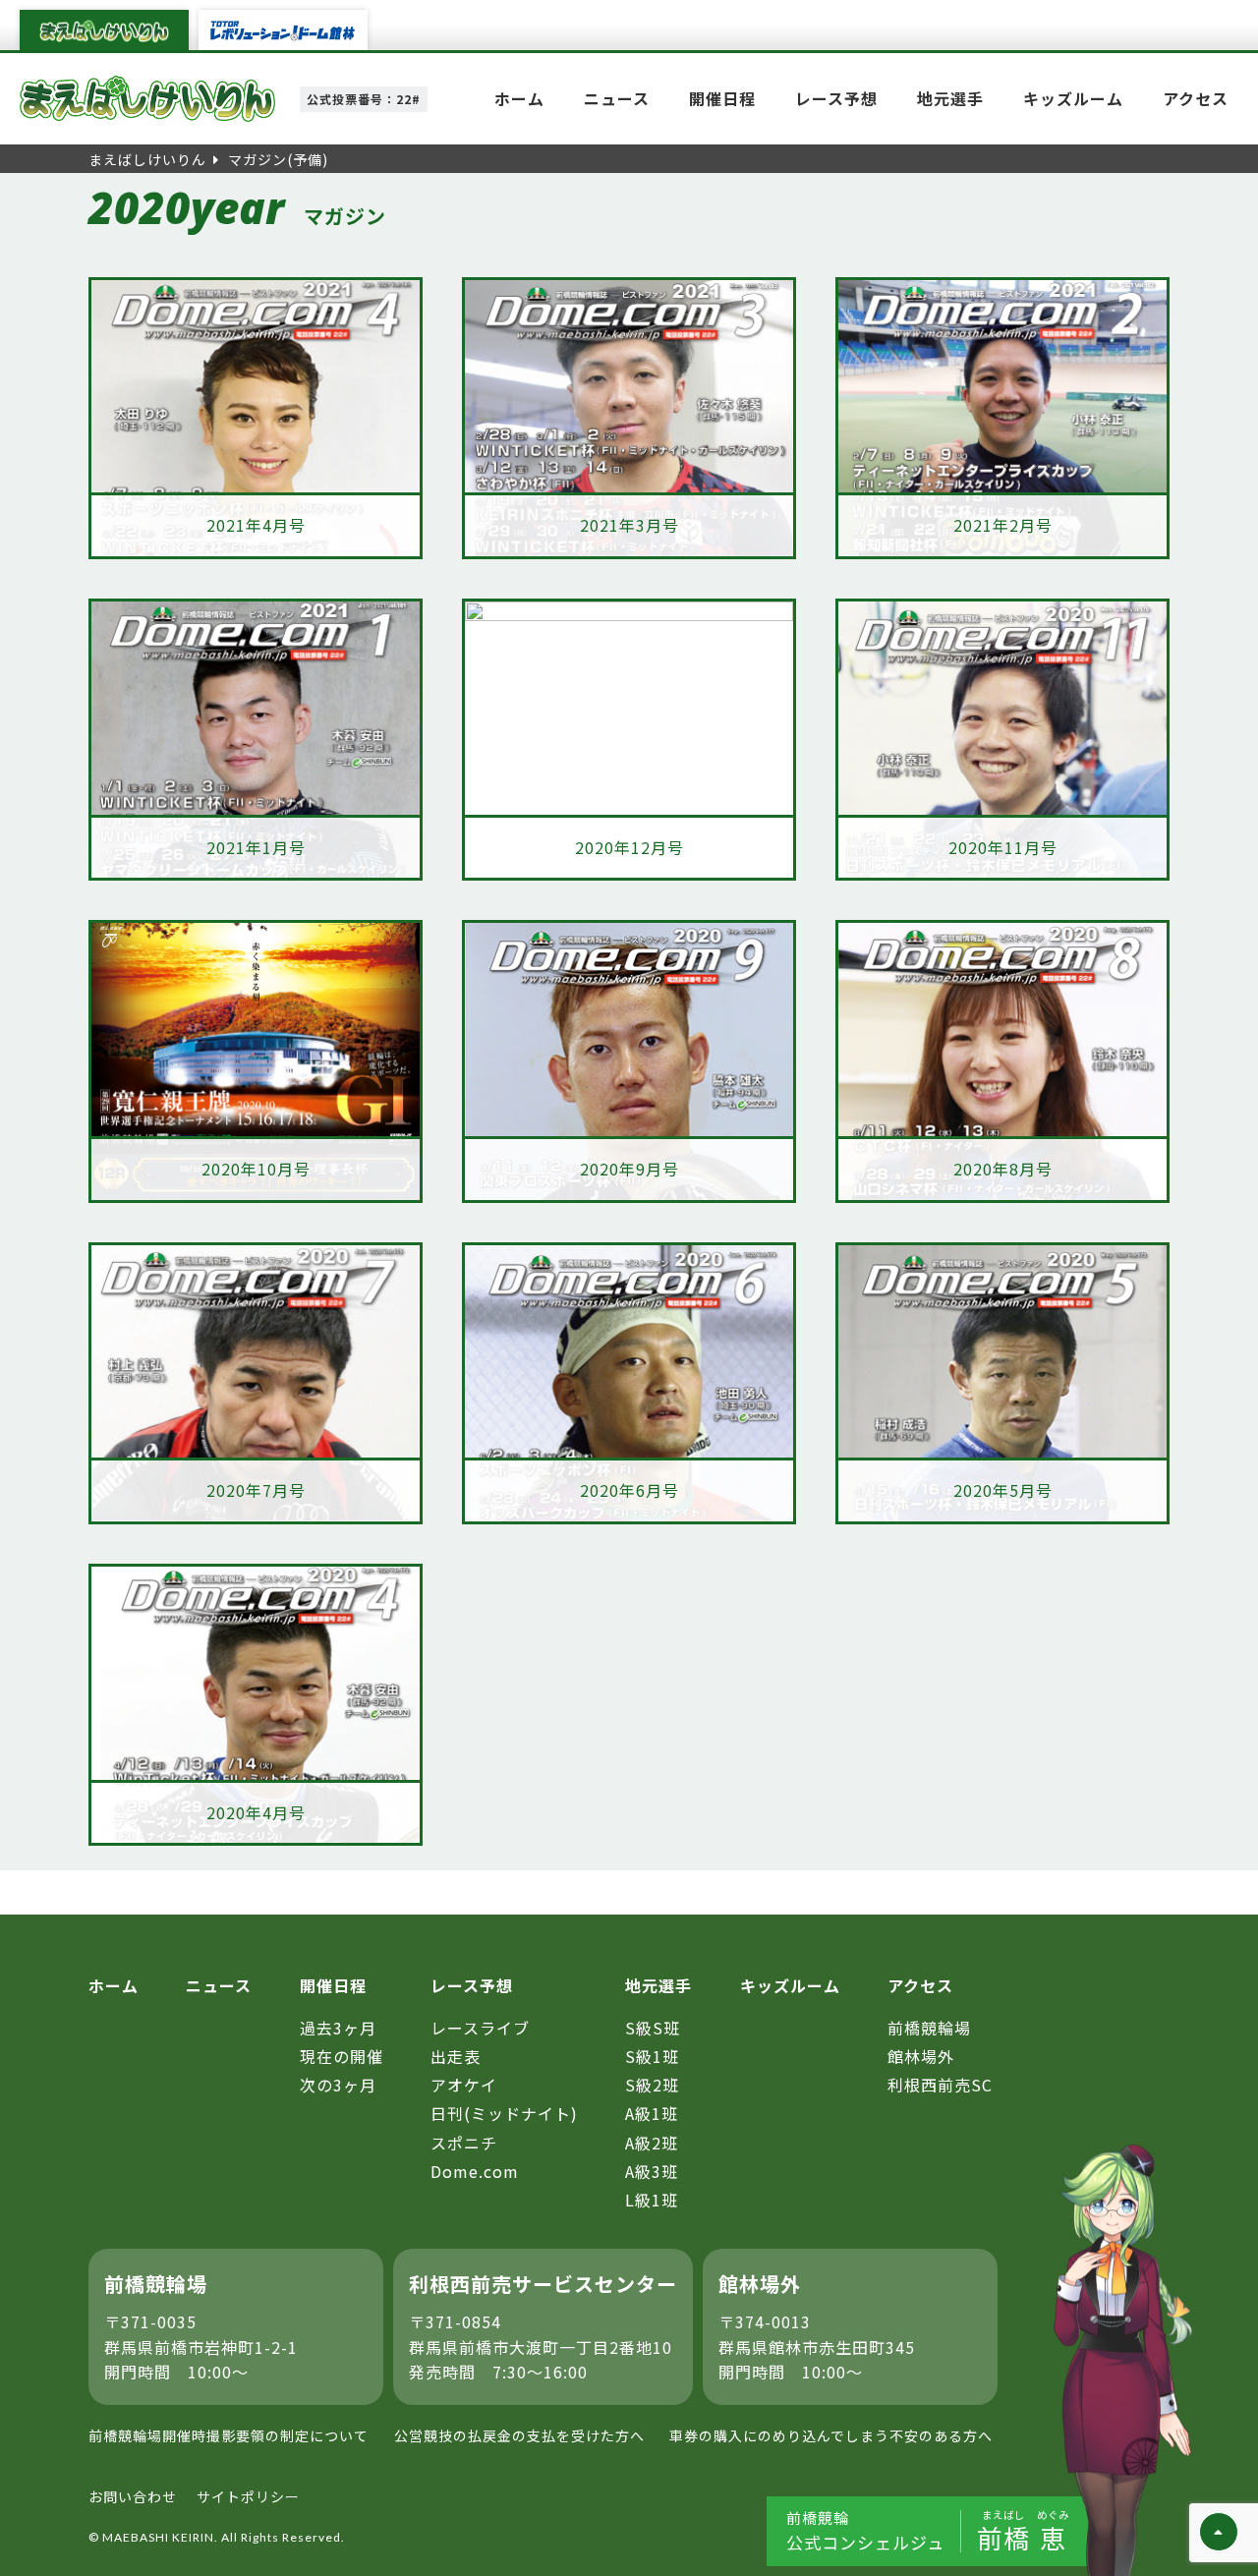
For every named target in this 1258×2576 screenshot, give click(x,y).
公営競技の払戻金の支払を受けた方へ (519, 2435)
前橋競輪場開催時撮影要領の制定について (229, 2435)
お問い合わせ (133, 2496)
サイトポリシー (248, 2496)
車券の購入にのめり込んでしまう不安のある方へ (831, 2435)
